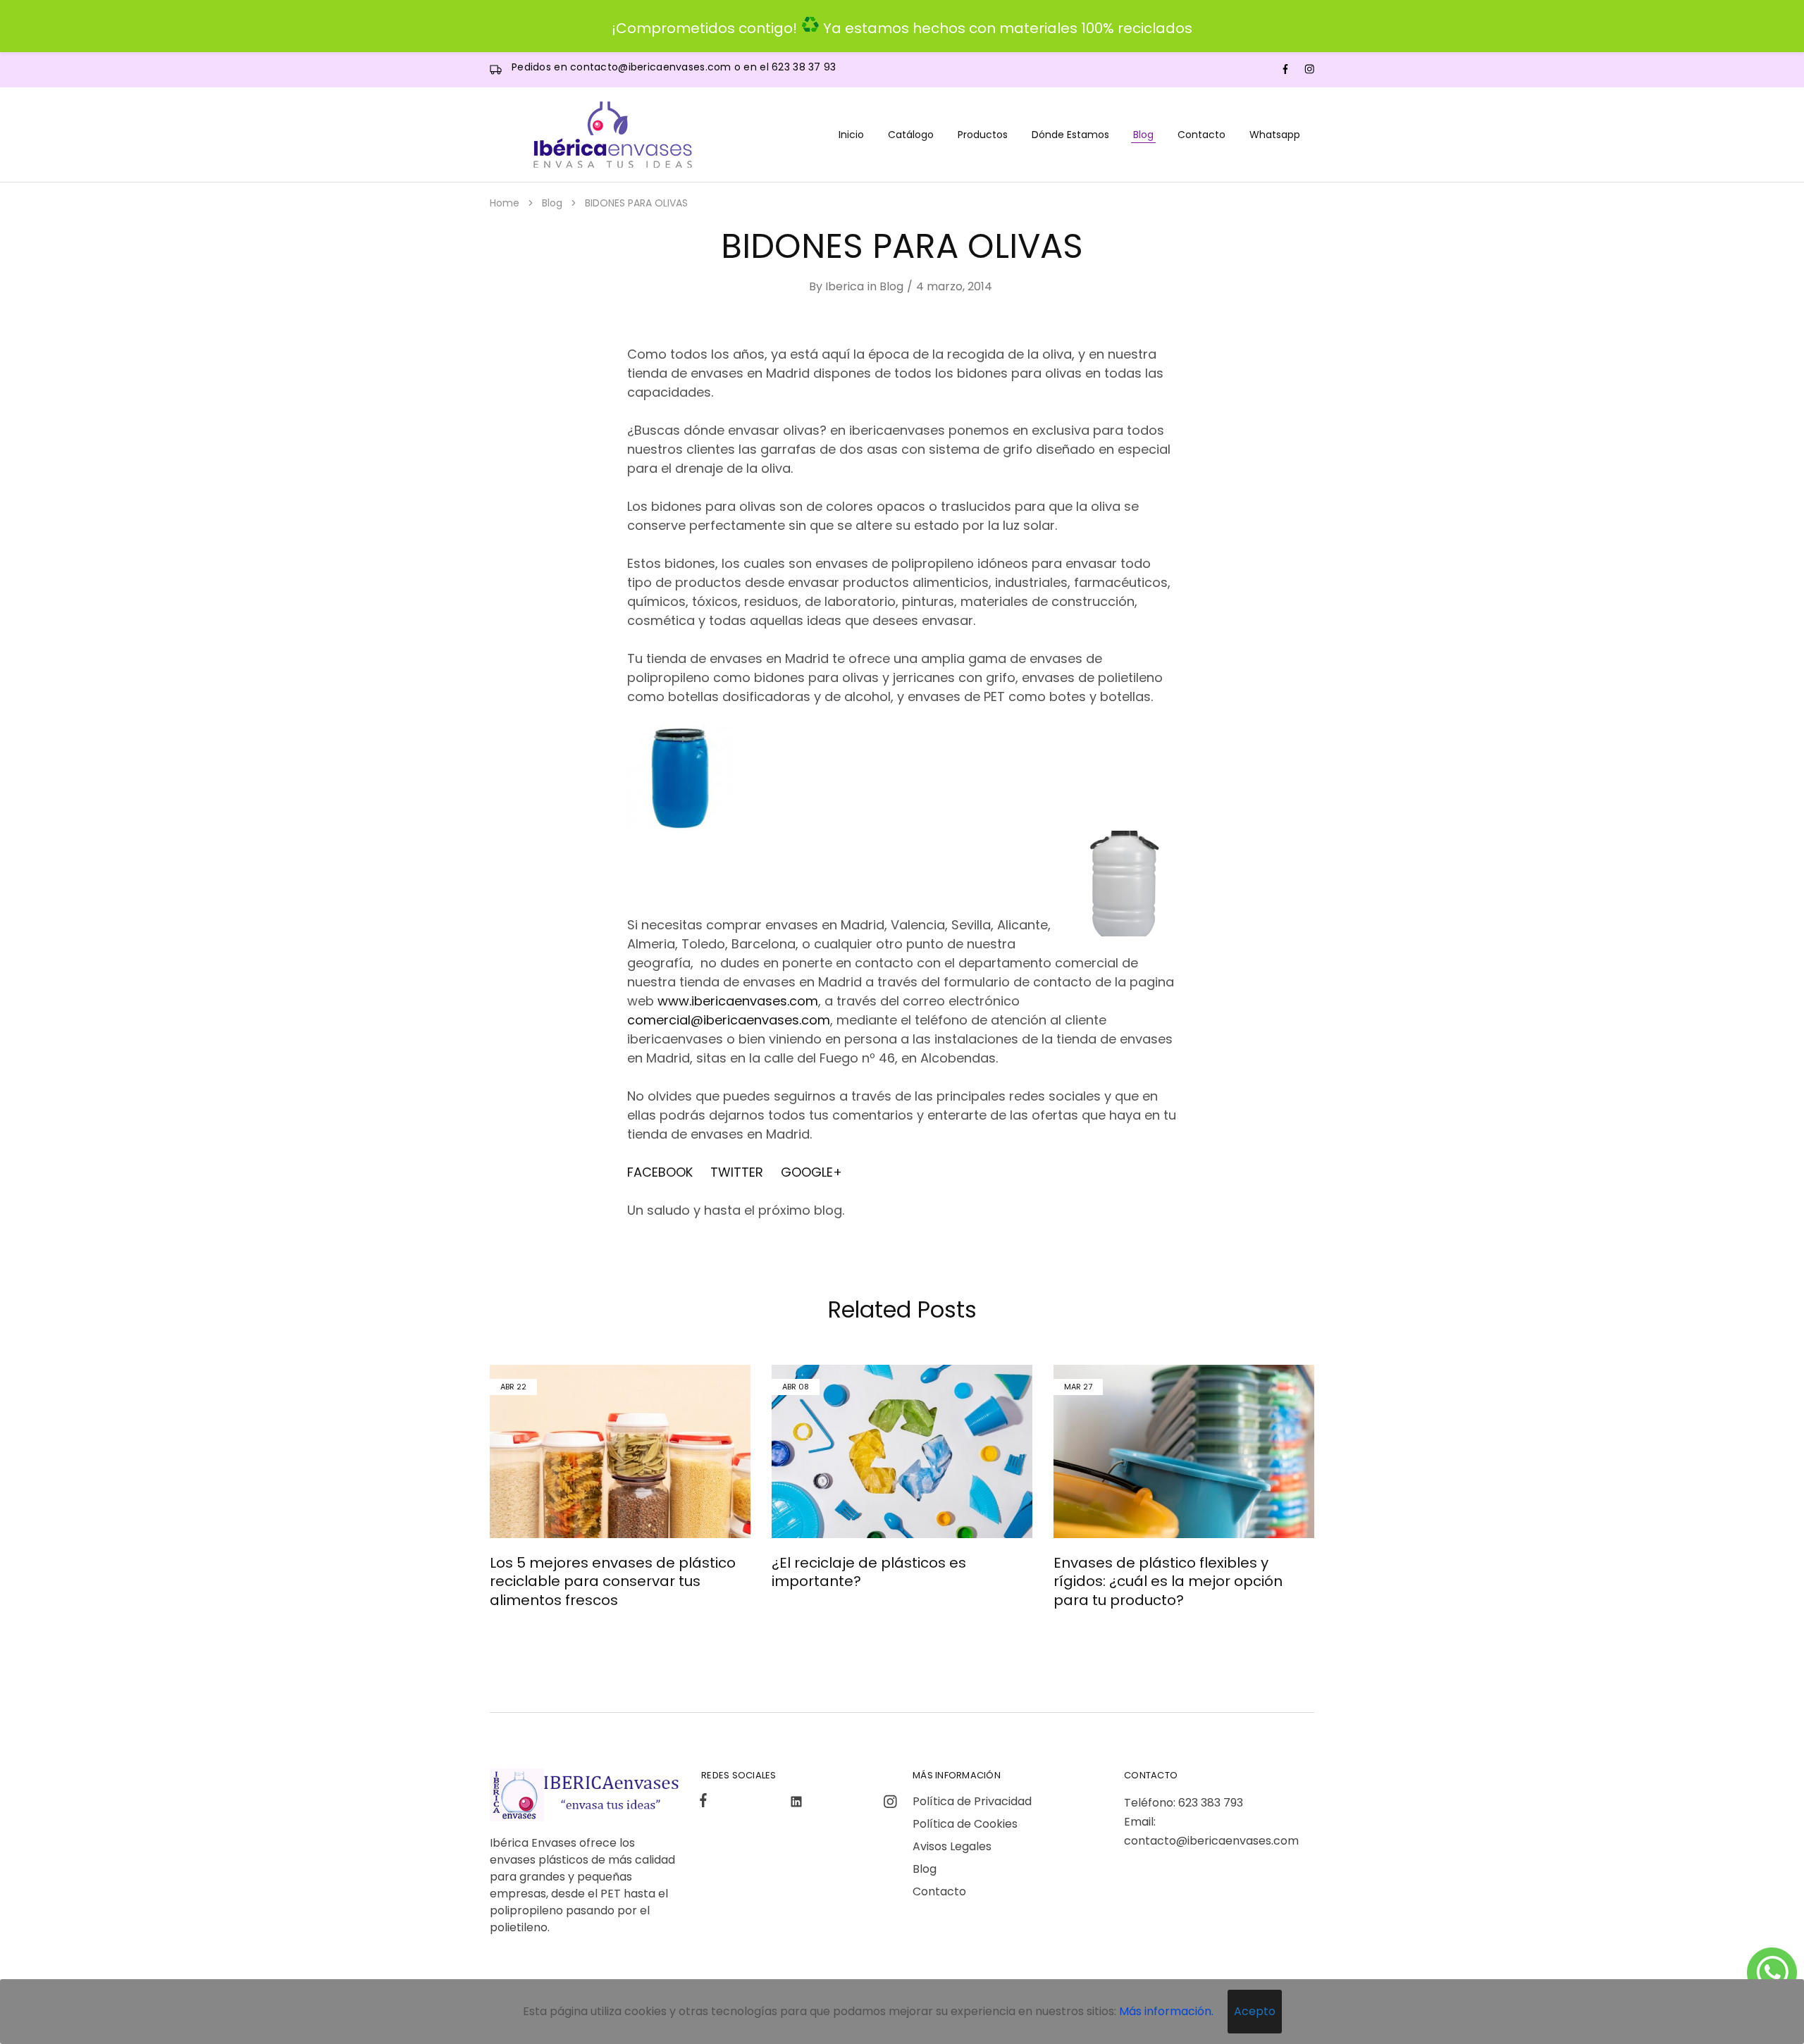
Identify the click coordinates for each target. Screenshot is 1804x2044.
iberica (845, 286)
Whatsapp (1275, 135)
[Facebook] (706, 1802)
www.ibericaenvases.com (738, 1001)
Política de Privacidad (972, 1801)
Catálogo (911, 135)
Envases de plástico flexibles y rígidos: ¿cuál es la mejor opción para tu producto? (1168, 1581)
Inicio (851, 135)
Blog (1143, 135)
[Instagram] (887, 1804)
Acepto (1255, 2011)
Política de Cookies (965, 1824)
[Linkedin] (797, 1804)
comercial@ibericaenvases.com (729, 1020)
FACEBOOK (663, 1172)
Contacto (1201, 135)
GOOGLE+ (811, 1172)
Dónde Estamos (1070, 135)
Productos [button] (983, 135)
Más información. (1166, 2011)
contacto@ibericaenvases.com (652, 67)
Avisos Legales (952, 1846)
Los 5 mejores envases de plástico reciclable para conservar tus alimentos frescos (613, 1581)
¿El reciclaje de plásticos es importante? (869, 1572)
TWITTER (737, 1172)
